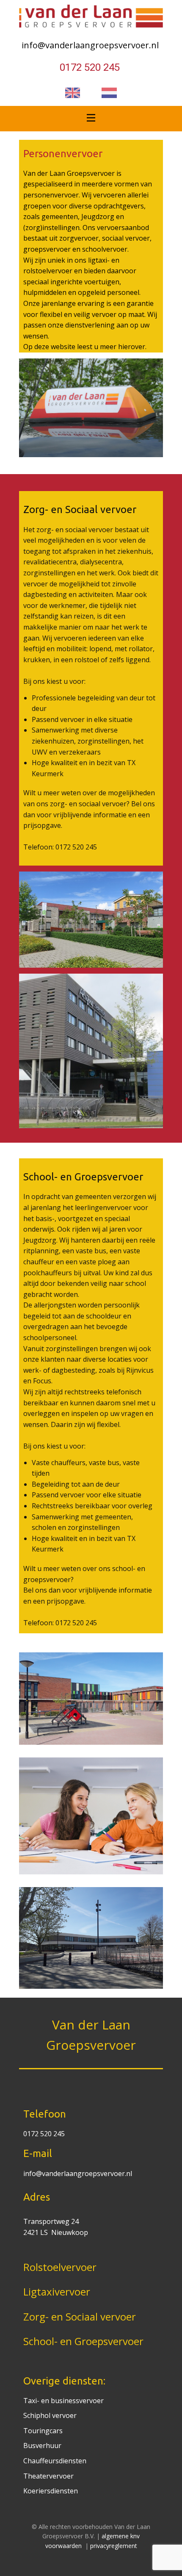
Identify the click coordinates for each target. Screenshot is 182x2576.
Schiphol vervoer (50, 2415)
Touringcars (43, 2431)
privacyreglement (114, 2546)
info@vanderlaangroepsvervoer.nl (91, 45)
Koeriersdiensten (51, 2491)
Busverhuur (42, 2446)
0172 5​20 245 (91, 67)
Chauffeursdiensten (55, 2461)
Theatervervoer (48, 2476)
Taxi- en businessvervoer (63, 2401)
